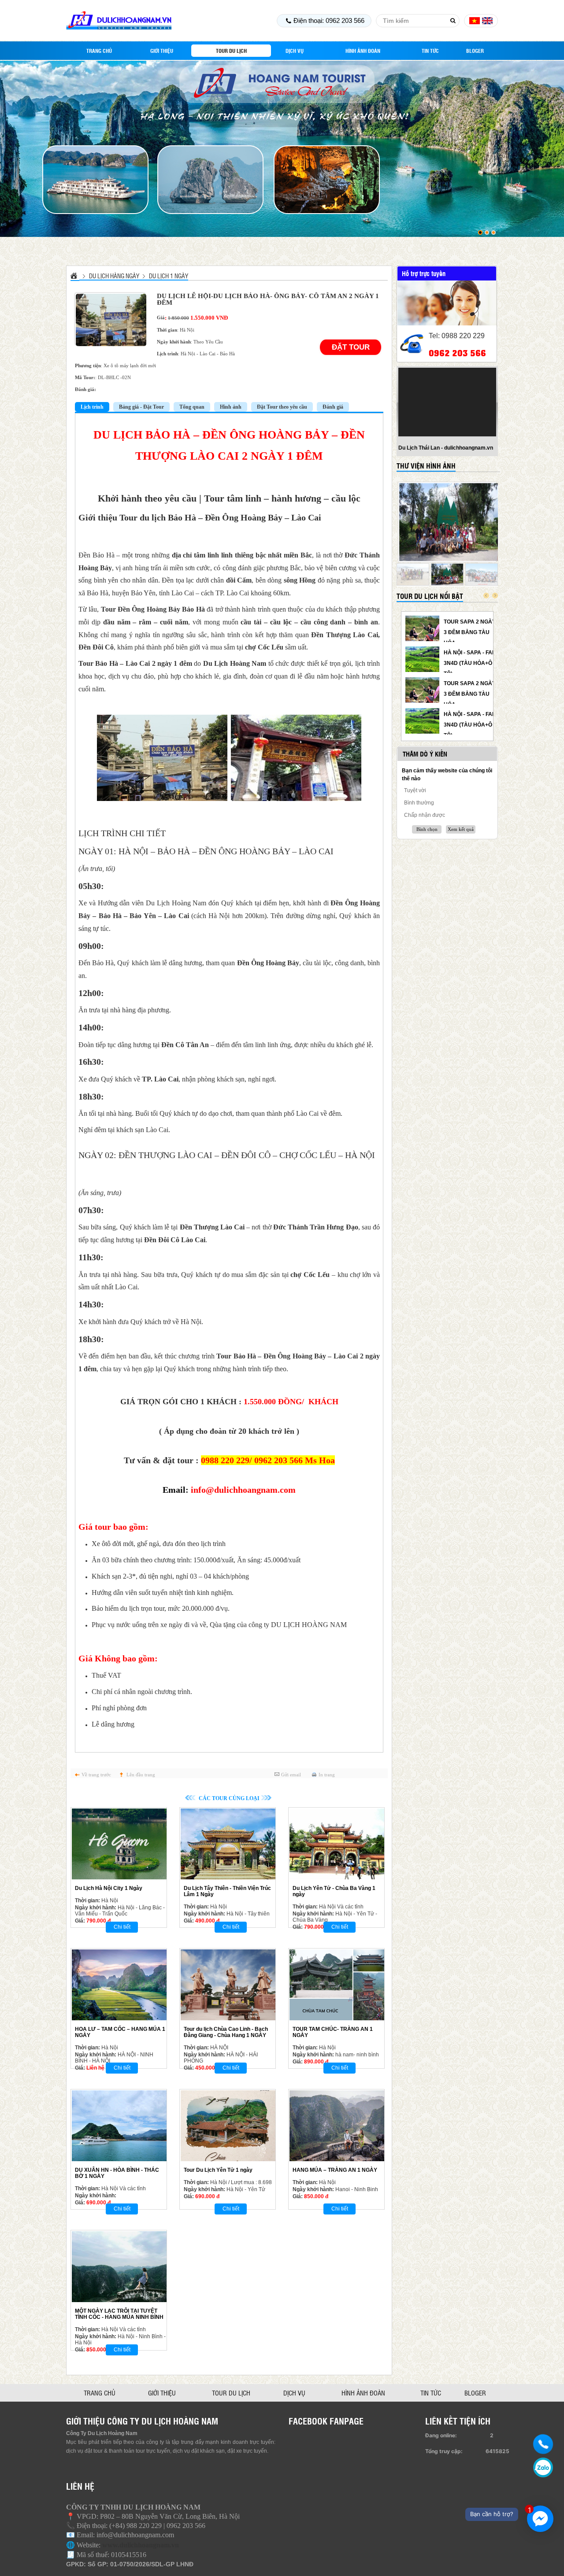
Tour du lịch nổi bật (430, 596)
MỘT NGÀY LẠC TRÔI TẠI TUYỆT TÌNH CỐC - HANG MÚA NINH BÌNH (119, 2314)
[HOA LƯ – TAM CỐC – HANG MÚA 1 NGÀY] (119, 1985)
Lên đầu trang (141, 1775)
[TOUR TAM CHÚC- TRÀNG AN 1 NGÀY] (337, 1985)
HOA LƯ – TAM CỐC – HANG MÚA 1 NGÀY (120, 2032)
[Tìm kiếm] (453, 21)
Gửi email (291, 1775)
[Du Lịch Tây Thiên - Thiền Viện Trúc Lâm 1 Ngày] (228, 1844)
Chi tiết (122, 1927)
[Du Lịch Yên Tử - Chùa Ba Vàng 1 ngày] (337, 1844)
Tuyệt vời (415, 790)
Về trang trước (96, 1775)
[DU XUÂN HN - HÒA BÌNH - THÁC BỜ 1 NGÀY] (119, 2126)
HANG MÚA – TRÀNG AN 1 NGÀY (335, 2170)
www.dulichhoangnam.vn (141, 2545)
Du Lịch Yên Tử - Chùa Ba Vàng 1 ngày (334, 1891)
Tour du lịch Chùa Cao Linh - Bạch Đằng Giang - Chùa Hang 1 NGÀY (226, 2032)
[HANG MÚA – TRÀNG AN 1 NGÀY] (337, 2126)
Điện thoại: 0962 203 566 (329, 20)
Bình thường (419, 803)
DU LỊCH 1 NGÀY (169, 276)
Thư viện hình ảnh (426, 466)
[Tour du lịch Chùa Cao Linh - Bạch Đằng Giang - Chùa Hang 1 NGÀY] (228, 1985)
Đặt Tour (351, 347)
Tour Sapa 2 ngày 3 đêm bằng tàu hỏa (470, 632)
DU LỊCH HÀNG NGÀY (114, 276)
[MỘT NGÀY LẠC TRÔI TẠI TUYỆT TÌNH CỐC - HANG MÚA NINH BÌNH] (119, 2267)
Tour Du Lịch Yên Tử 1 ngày (218, 2170)
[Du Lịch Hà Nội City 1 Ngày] (119, 1844)
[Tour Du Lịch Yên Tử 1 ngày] (228, 2126)
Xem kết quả (461, 829)
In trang (327, 1775)
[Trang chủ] (75, 275)
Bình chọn (427, 829)
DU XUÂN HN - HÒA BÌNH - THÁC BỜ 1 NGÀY (117, 2173)
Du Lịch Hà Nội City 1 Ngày (109, 1888)
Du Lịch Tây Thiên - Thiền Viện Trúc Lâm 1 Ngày (227, 1891)
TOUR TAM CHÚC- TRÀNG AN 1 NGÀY (333, 2032)
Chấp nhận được (425, 815)
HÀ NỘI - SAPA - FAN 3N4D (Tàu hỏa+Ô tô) (470, 663)
